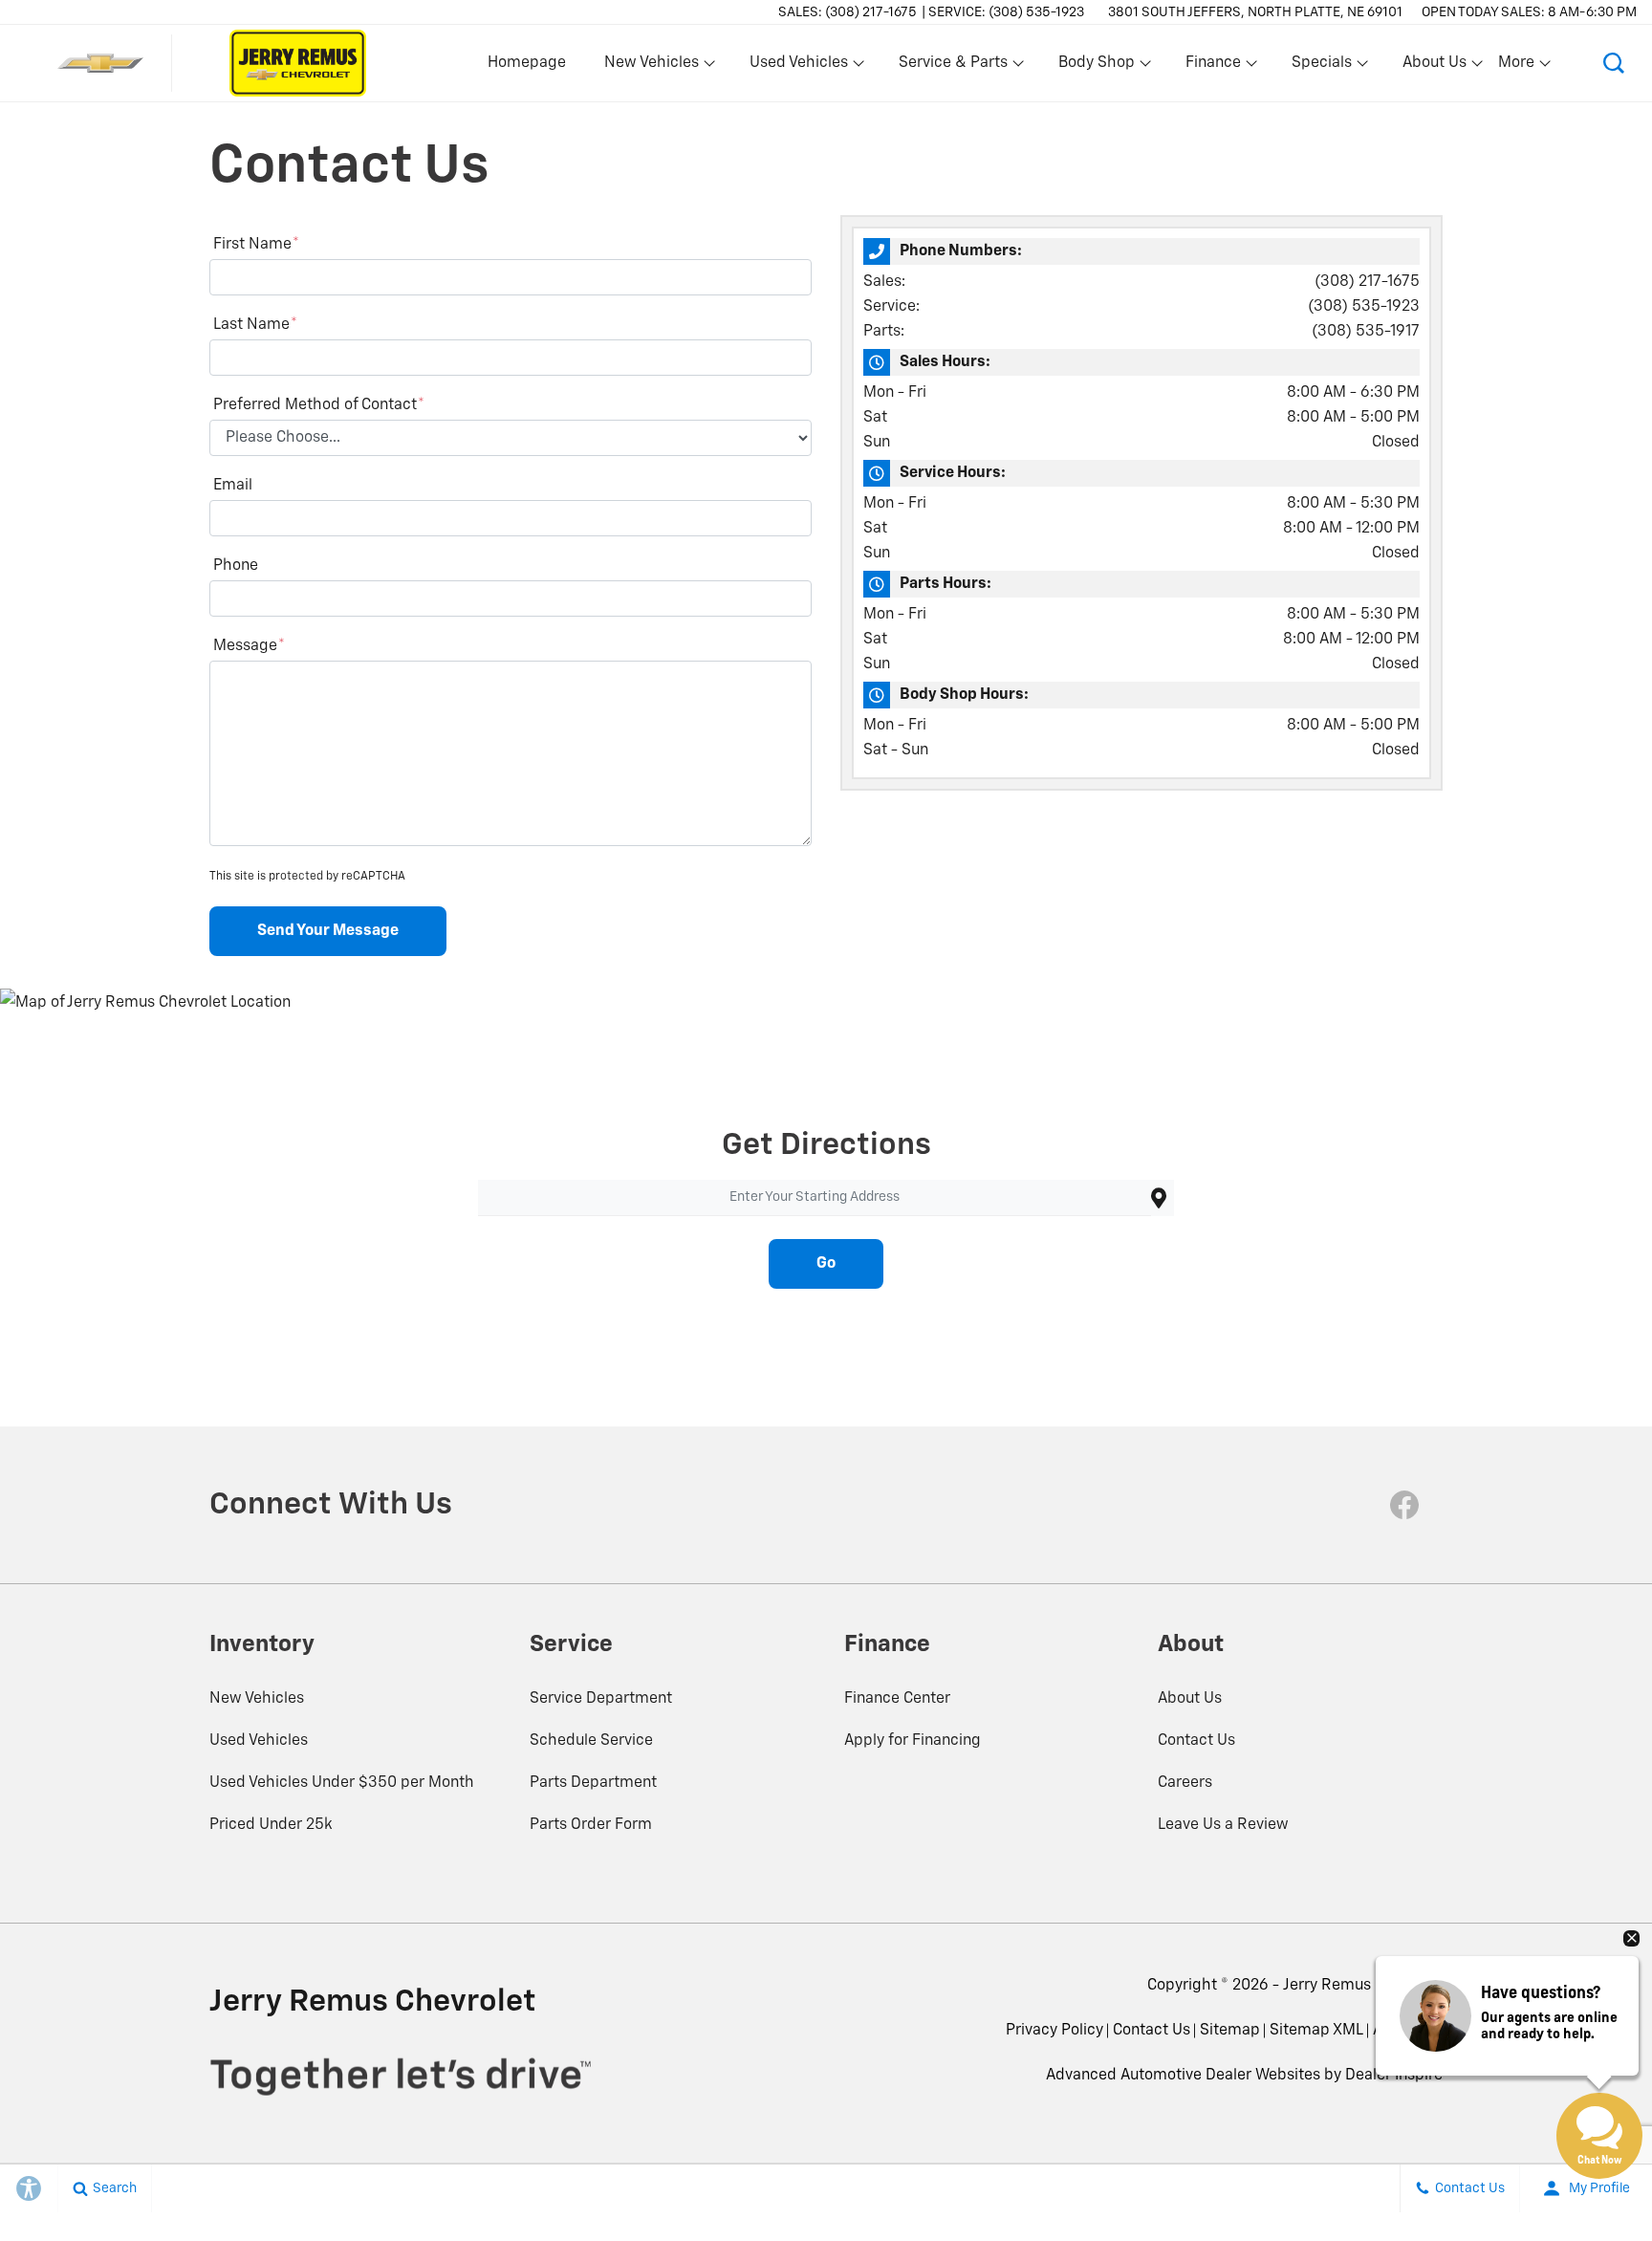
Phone (236, 566)
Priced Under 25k (271, 1825)
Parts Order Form (591, 1825)
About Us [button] (1434, 67)
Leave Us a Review (1223, 1825)
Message (249, 646)
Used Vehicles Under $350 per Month (342, 1783)
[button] (1614, 63)
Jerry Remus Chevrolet (1363, 1986)
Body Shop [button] (1096, 67)
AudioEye (1405, 2031)
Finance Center (897, 1699)
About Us (1190, 1699)
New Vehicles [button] (651, 67)
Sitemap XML (1316, 2031)
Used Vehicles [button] (798, 67)
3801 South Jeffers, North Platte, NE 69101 (1255, 12)
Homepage (527, 63)
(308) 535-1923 (1364, 307)
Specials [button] (1321, 67)
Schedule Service (591, 1741)
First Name (256, 245)
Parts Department (593, 1783)
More (1517, 67)
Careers (1185, 1783)
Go (826, 1264)
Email (233, 486)
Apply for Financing (913, 1741)
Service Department (601, 1699)
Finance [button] (1213, 67)
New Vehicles (257, 1699)
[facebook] (1404, 1505)
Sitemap (1230, 2031)
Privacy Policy (1054, 2031)
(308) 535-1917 (1366, 332)
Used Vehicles (259, 1741)
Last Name (255, 325)
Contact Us (1196, 1741)
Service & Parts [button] (953, 67)
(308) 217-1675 (1367, 282)
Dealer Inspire (1394, 2076)
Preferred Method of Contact (319, 405)
